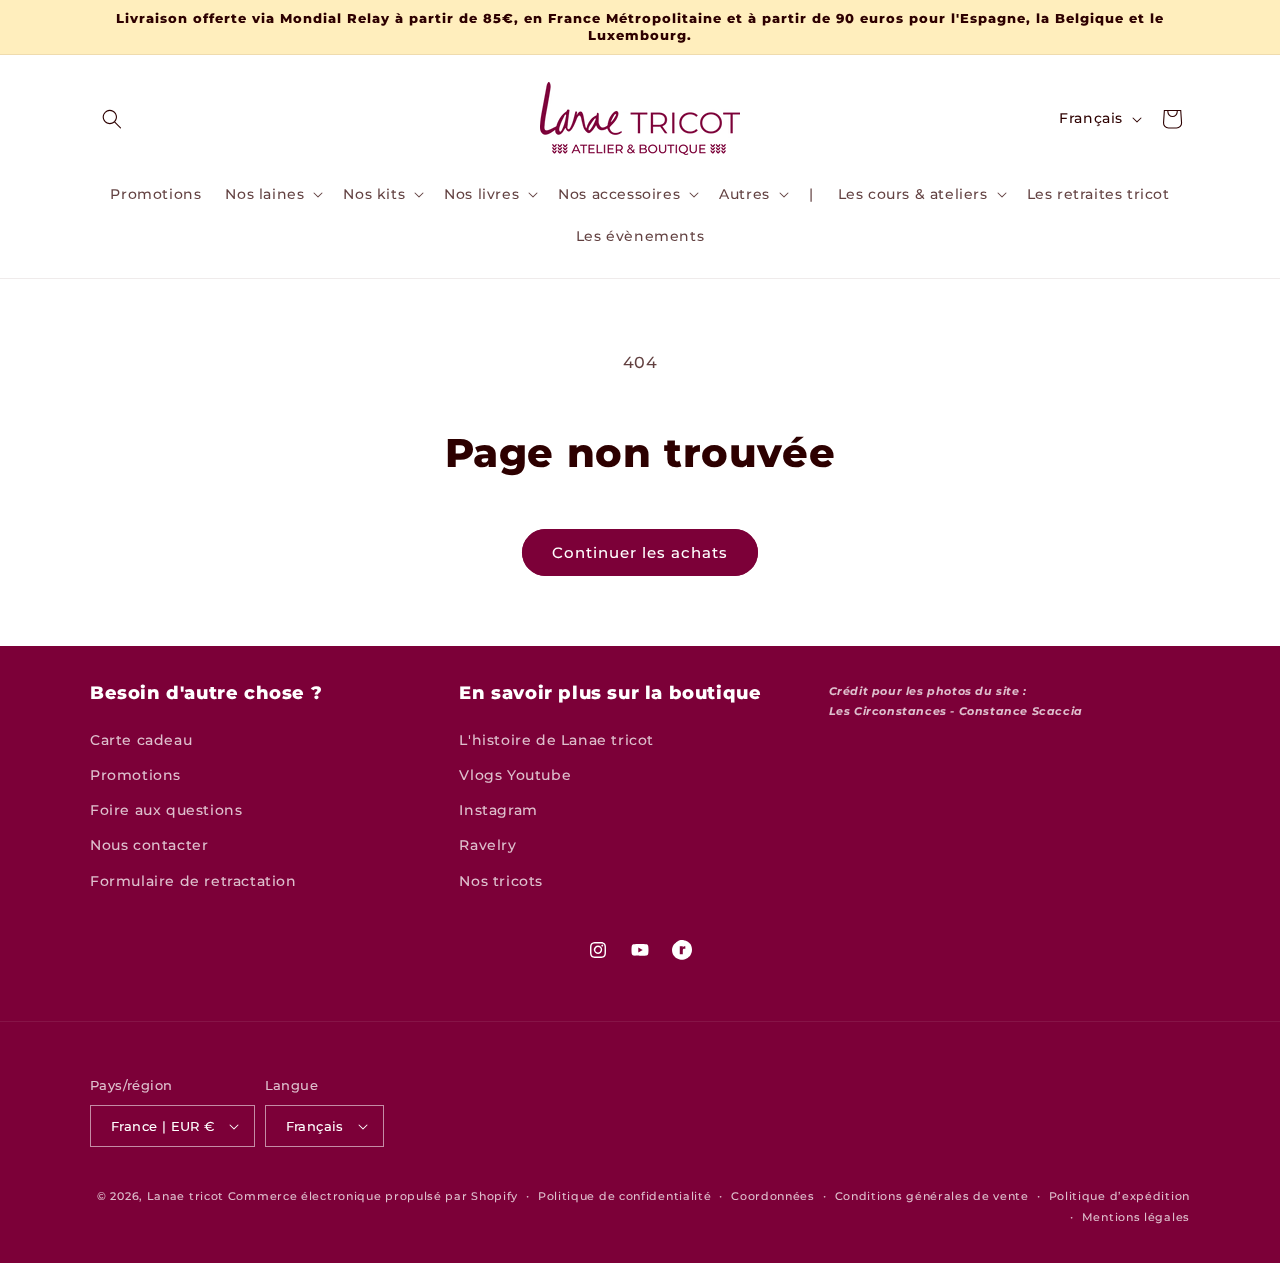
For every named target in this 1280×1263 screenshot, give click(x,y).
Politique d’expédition (1119, 1196)
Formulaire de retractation (193, 881)
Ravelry (487, 845)
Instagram (498, 810)
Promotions (135, 775)
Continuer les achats (640, 552)
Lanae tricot (185, 1196)
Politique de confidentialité (625, 1196)
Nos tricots (501, 881)
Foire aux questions (166, 810)
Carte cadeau (141, 740)
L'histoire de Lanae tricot (556, 740)
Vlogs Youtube (515, 775)
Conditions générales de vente (932, 1196)
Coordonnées (773, 1196)
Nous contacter (149, 845)
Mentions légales (1136, 1217)
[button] (112, 119)
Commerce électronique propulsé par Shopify (373, 1196)
